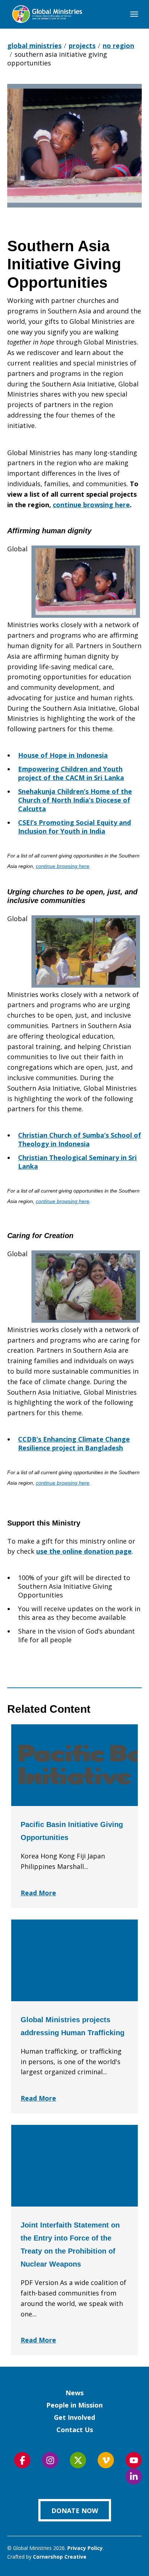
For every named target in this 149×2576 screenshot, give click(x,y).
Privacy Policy (85, 2548)
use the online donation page (84, 1551)
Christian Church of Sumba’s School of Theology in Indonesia (80, 1139)
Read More (38, 1893)
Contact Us (75, 2430)
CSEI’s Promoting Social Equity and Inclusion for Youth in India (74, 827)
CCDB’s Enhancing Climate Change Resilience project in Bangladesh (74, 1443)
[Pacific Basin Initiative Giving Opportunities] (74, 1765)
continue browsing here (91, 505)
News (74, 2393)
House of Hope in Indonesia (63, 755)
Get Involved (74, 2417)
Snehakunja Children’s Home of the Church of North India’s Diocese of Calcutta (75, 800)
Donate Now (75, 2511)
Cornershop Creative (60, 2557)
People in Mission (74, 2405)
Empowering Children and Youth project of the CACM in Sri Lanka (71, 773)
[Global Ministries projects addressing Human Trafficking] (74, 1960)
